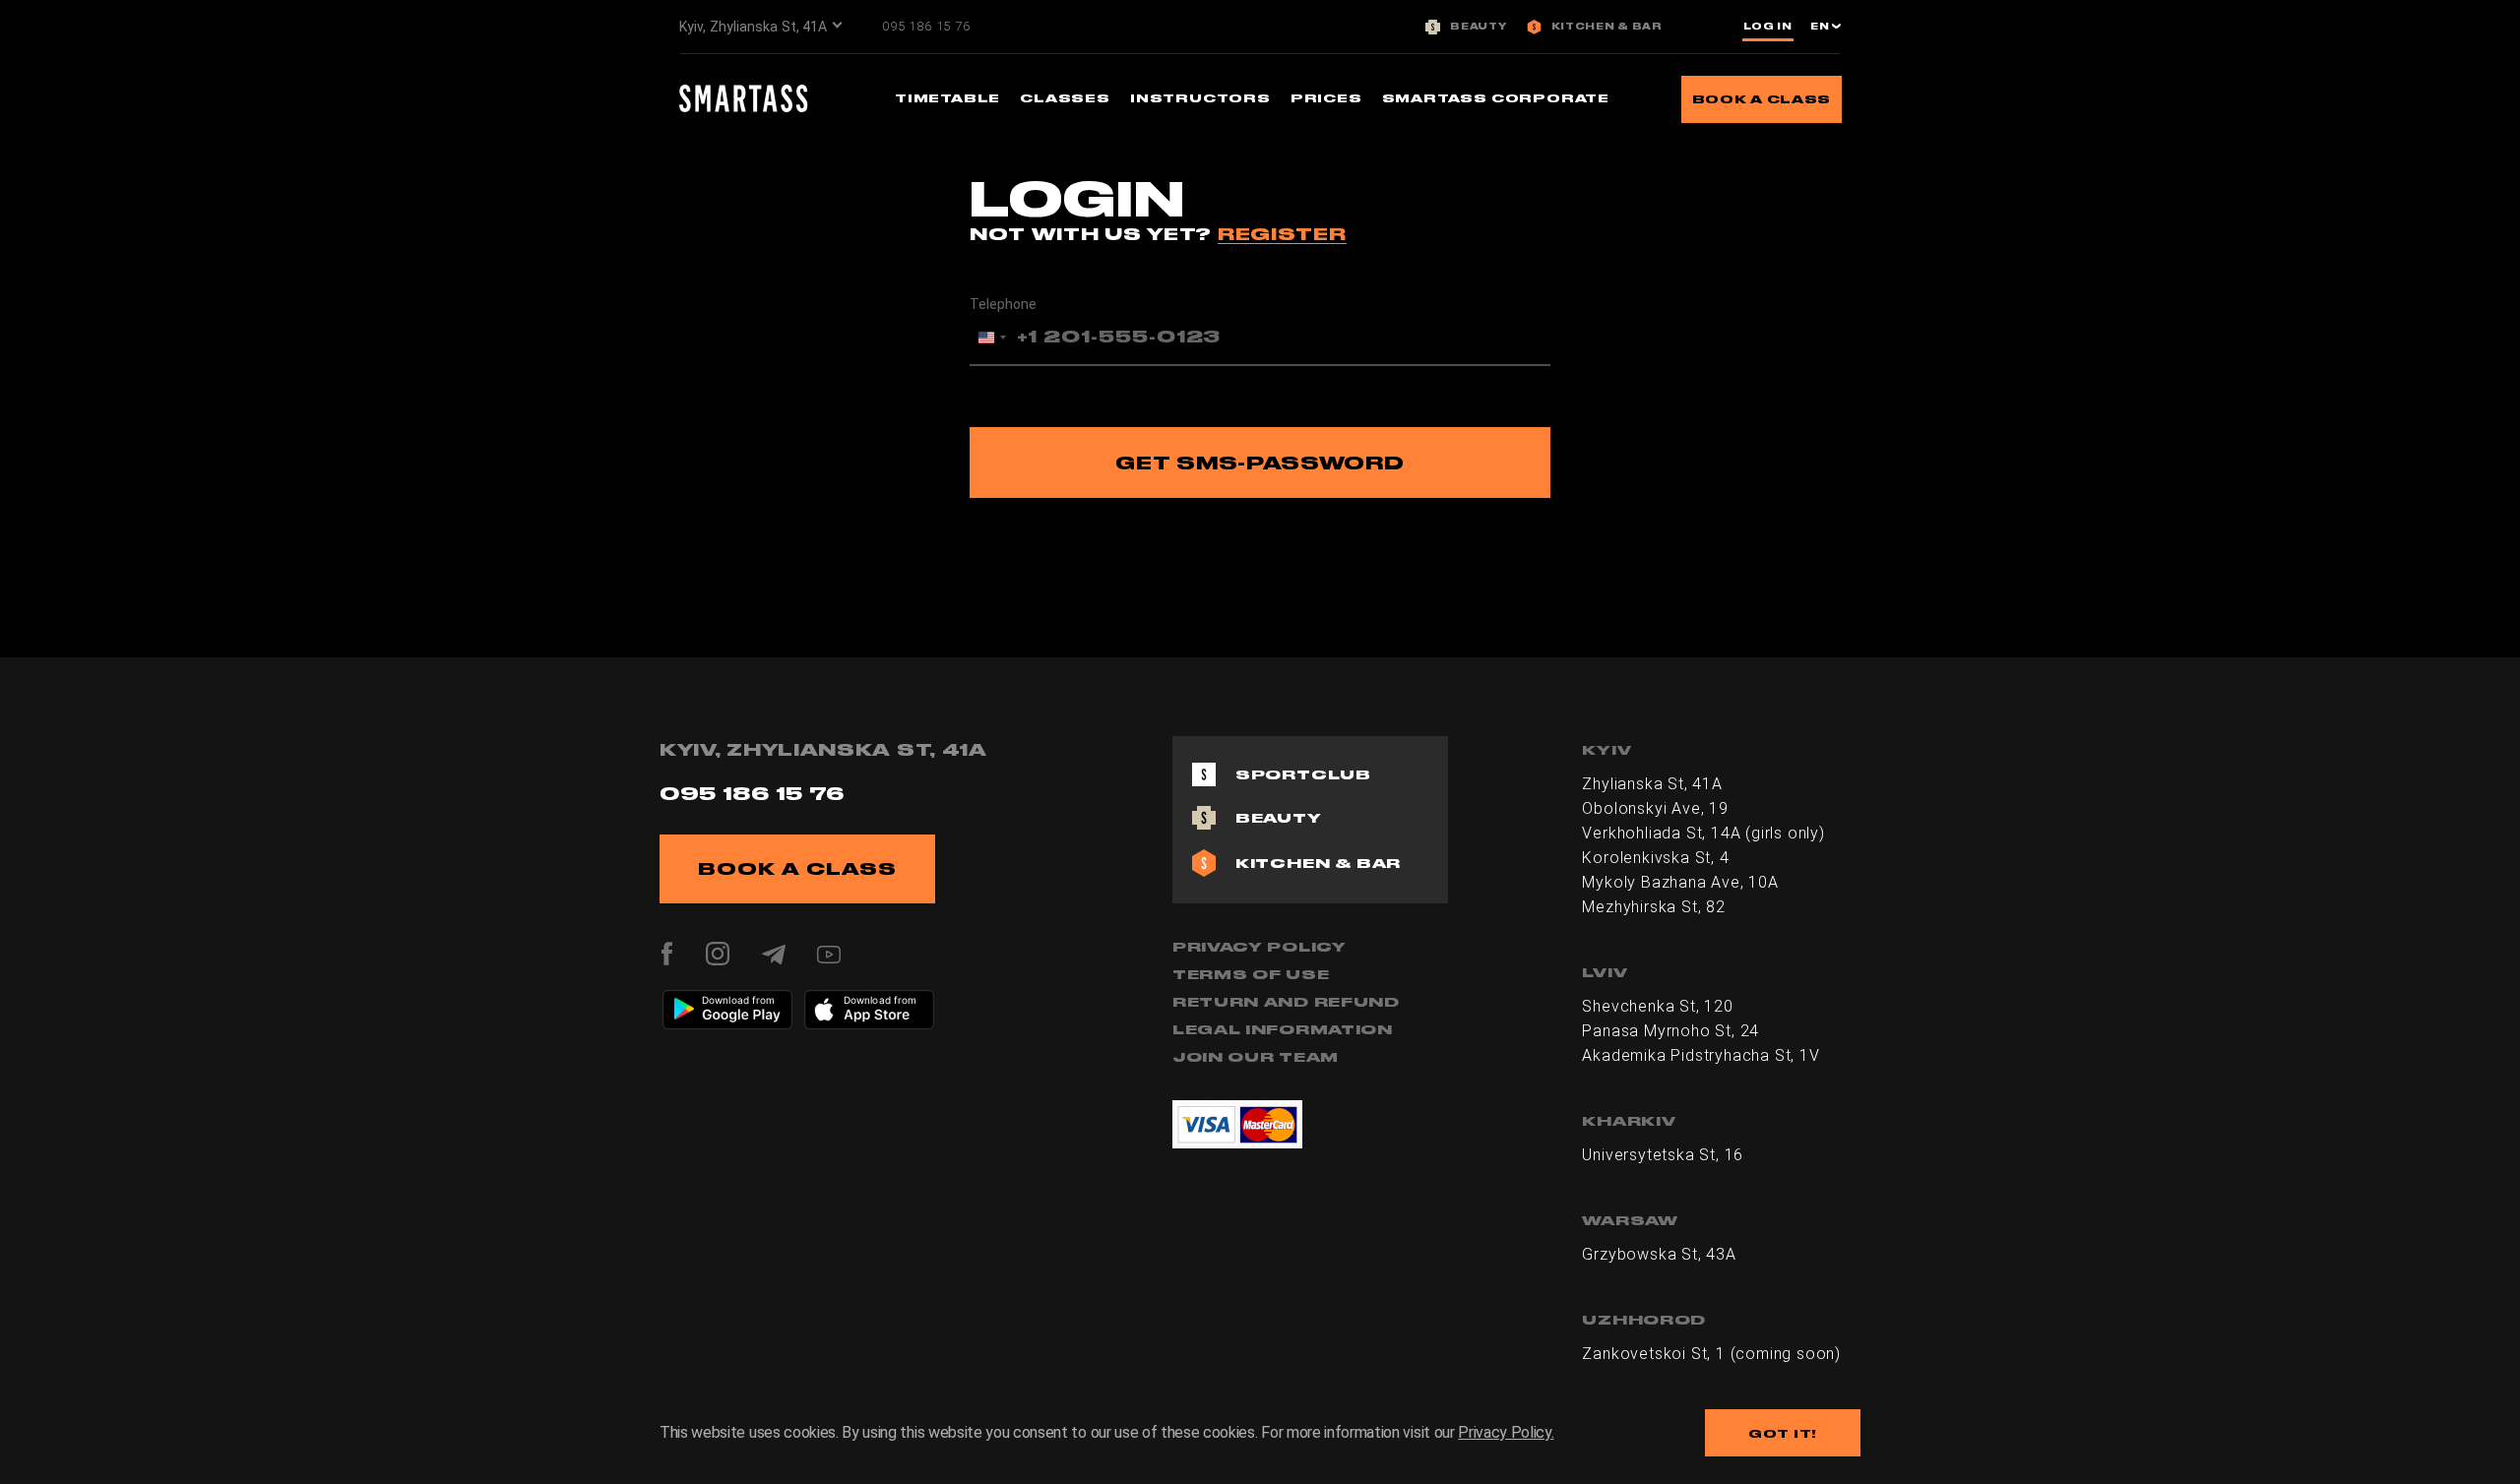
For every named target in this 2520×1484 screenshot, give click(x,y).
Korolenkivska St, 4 (1655, 858)
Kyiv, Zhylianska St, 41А (753, 27)
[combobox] (991, 338)
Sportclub (1303, 774)
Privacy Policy (1260, 947)
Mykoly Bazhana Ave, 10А (1680, 882)
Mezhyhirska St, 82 (1653, 907)
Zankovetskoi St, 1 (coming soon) (1711, 1354)
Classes (1065, 98)
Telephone (1003, 304)
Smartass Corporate (1496, 98)
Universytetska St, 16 (1663, 1155)
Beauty (1478, 27)
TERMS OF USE (1251, 974)
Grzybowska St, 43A (1659, 1254)
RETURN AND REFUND (1286, 1002)
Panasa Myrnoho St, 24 (1670, 1031)
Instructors (1200, 98)
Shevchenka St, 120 (1657, 1006)
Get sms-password (1260, 463)
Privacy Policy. (1506, 1432)
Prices (1326, 98)
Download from (739, 1000)
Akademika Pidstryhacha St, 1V (1701, 1055)
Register (1282, 234)
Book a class (1762, 99)
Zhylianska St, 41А (1652, 784)
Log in (1768, 27)
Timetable (947, 98)
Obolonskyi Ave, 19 (1655, 808)
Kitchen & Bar (1607, 27)
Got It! (1783, 1433)
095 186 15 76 (926, 26)
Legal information (1283, 1029)
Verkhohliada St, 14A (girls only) (1703, 833)
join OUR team (1256, 1057)
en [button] (1821, 27)
